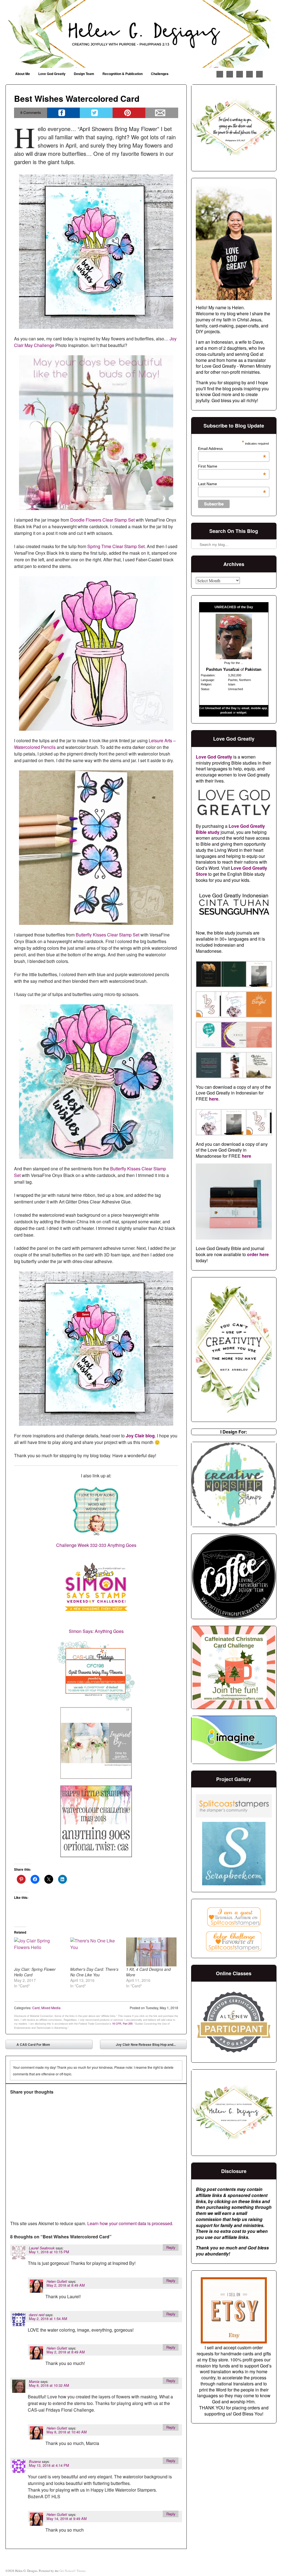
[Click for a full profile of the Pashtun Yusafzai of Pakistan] (234, 658)
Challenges (160, 74)
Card (36, 2008)
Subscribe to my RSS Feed (259, 74)
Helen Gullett (57, 2281)
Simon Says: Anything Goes (96, 1631)
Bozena (35, 2462)
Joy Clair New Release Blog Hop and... (150, 2046)
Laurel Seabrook (42, 2248)
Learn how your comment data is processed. (130, 2223)
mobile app (259, 708)
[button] (208, 975)
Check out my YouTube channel (250, 74)
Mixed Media (51, 2008)
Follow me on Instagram (240, 74)
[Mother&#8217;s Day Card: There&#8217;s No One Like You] (95, 1952)
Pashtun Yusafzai (223, 669)
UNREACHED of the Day (234, 607)
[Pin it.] (129, 113)
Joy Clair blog (140, 1436)
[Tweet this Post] (96, 113)
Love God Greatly (52, 74)
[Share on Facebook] (63, 113)
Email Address (232, 449)
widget (242, 712)
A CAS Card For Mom (29, 2046)
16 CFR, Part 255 (122, 2024)
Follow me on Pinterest (230, 74)
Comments (31, 112)
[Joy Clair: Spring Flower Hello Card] (39, 1952)
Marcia (34, 2382)
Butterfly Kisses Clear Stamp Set (108, 935)
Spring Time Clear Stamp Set (116, 546)
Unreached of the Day (221, 708)
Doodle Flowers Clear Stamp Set (102, 520)
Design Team (84, 74)
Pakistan (253, 669)
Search (196, 530)
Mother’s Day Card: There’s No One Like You (94, 1972)
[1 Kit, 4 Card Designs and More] (151, 1952)
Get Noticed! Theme (72, 2571)
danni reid (37, 2315)
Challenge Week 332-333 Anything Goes (96, 1545)
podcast (226, 712)
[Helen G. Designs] (141, 34)
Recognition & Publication (123, 74)
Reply (171, 2247)
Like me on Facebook (220, 74)
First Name (232, 466)
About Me (23, 74)
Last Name (232, 484)
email (245, 708)
